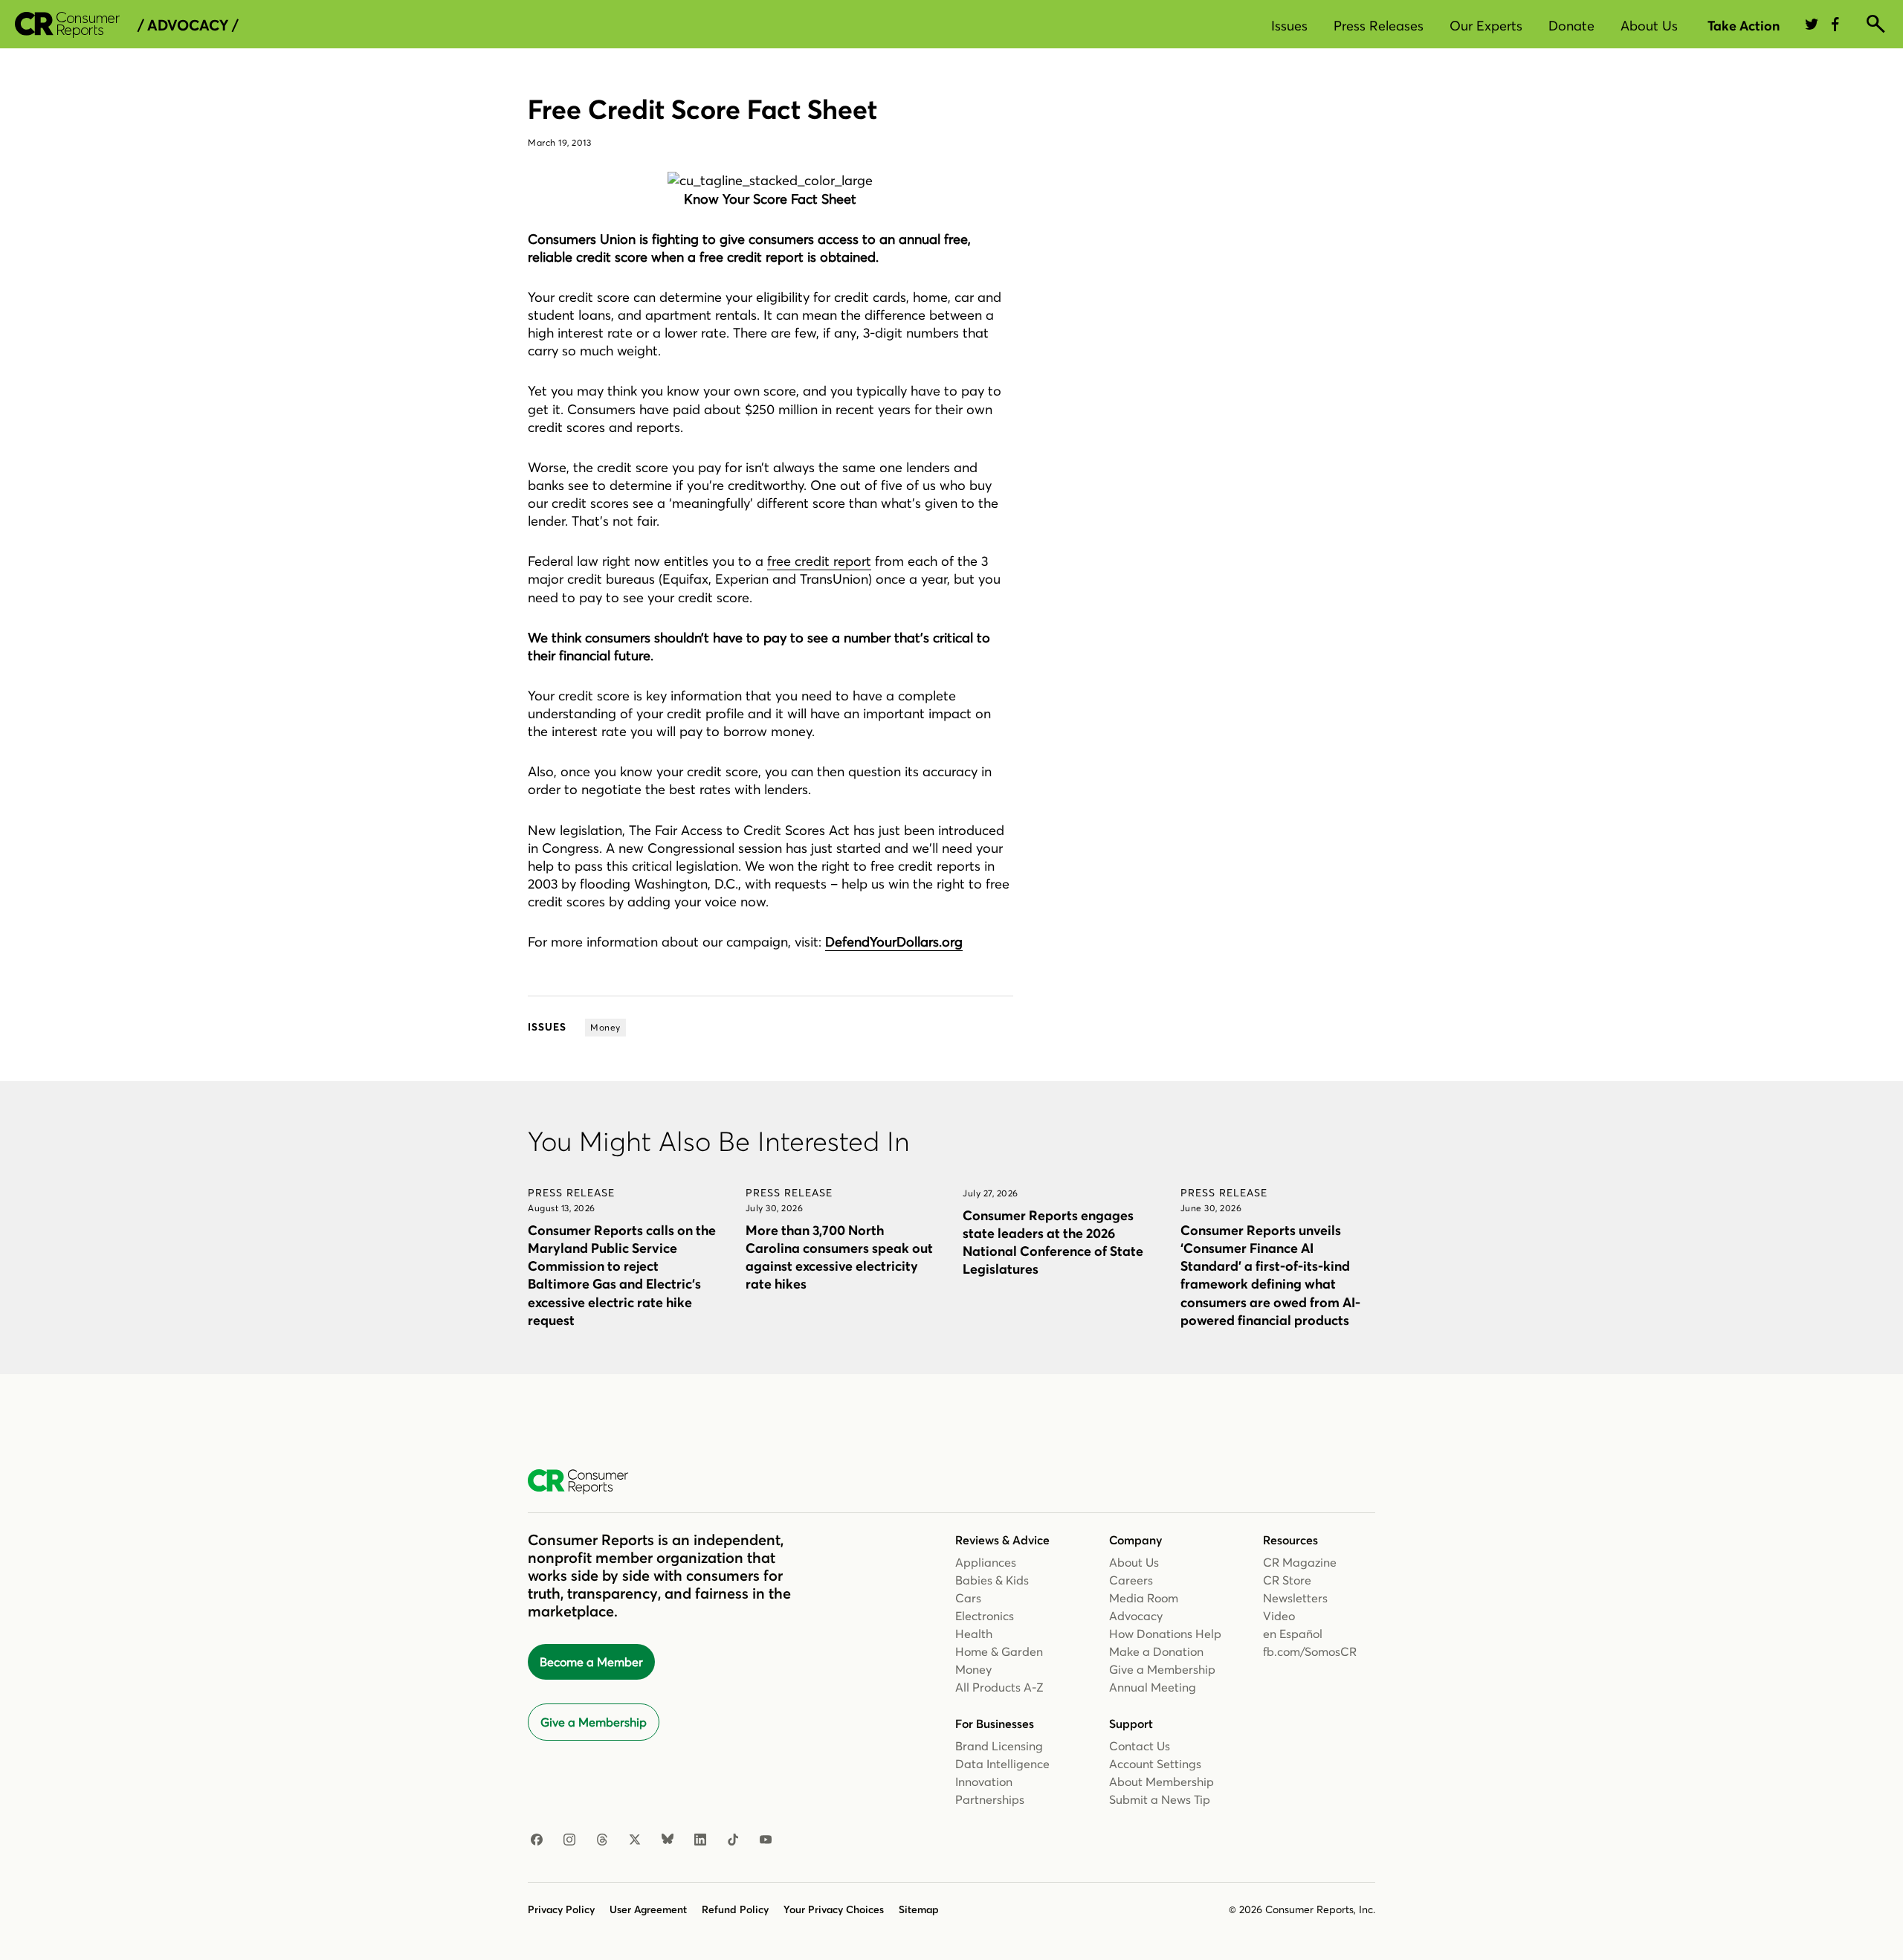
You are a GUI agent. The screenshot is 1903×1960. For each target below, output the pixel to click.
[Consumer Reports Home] (585, 1482)
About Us (1649, 26)
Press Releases (1379, 26)
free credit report (819, 561)
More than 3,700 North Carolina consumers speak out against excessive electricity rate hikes (839, 1257)
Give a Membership (594, 1722)
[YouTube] (766, 1840)
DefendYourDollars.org (894, 942)
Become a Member (591, 1662)
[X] (635, 1840)
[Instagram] (569, 1840)
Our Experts (1486, 26)
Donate (1571, 26)
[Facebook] (537, 1840)
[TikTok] (733, 1840)
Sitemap (919, 1909)
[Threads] (602, 1840)
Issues (1289, 26)
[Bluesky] (668, 1840)
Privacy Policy (561, 1909)
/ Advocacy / (188, 25)
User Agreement (648, 1909)
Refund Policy (735, 1909)
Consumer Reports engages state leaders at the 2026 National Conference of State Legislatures (1053, 1242)
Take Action (1744, 26)
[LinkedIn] (700, 1840)
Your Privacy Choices (834, 1909)
